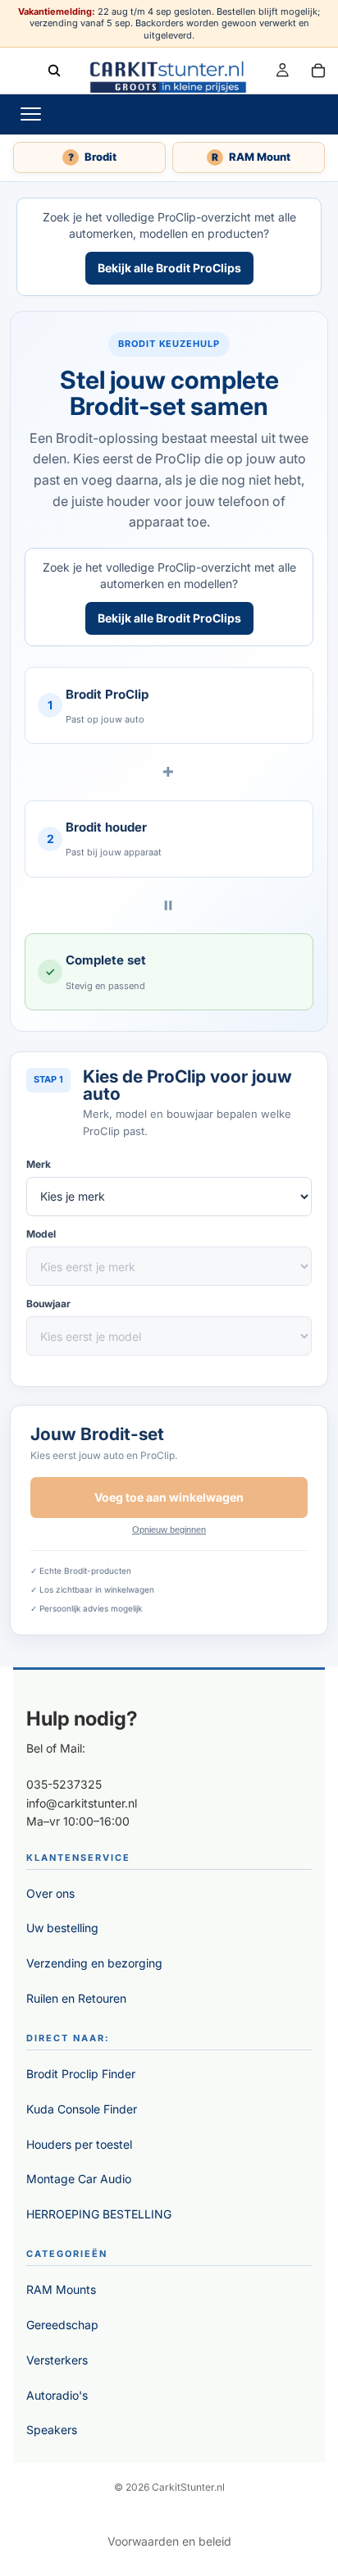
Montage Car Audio (79, 2179)
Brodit (93, 157)
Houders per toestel (79, 2144)
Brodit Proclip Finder (81, 2074)
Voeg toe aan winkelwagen (169, 1497)
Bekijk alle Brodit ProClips (169, 268)
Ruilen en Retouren (76, 1998)
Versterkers (57, 2360)
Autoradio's (57, 2395)
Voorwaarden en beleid (169, 2541)
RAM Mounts (61, 2289)
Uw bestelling (62, 1928)
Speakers (52, 2430)
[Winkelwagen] (318, 70)
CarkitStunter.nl (188, 2487)
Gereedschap (62, 2325)
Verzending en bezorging (94, 1963)
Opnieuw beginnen (169, 1530)
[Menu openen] (30, 114)
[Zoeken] (54, 70)
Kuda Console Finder (82, 2109)
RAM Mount (251, 157)
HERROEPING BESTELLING (99, 2214)
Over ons (50, 1893)
